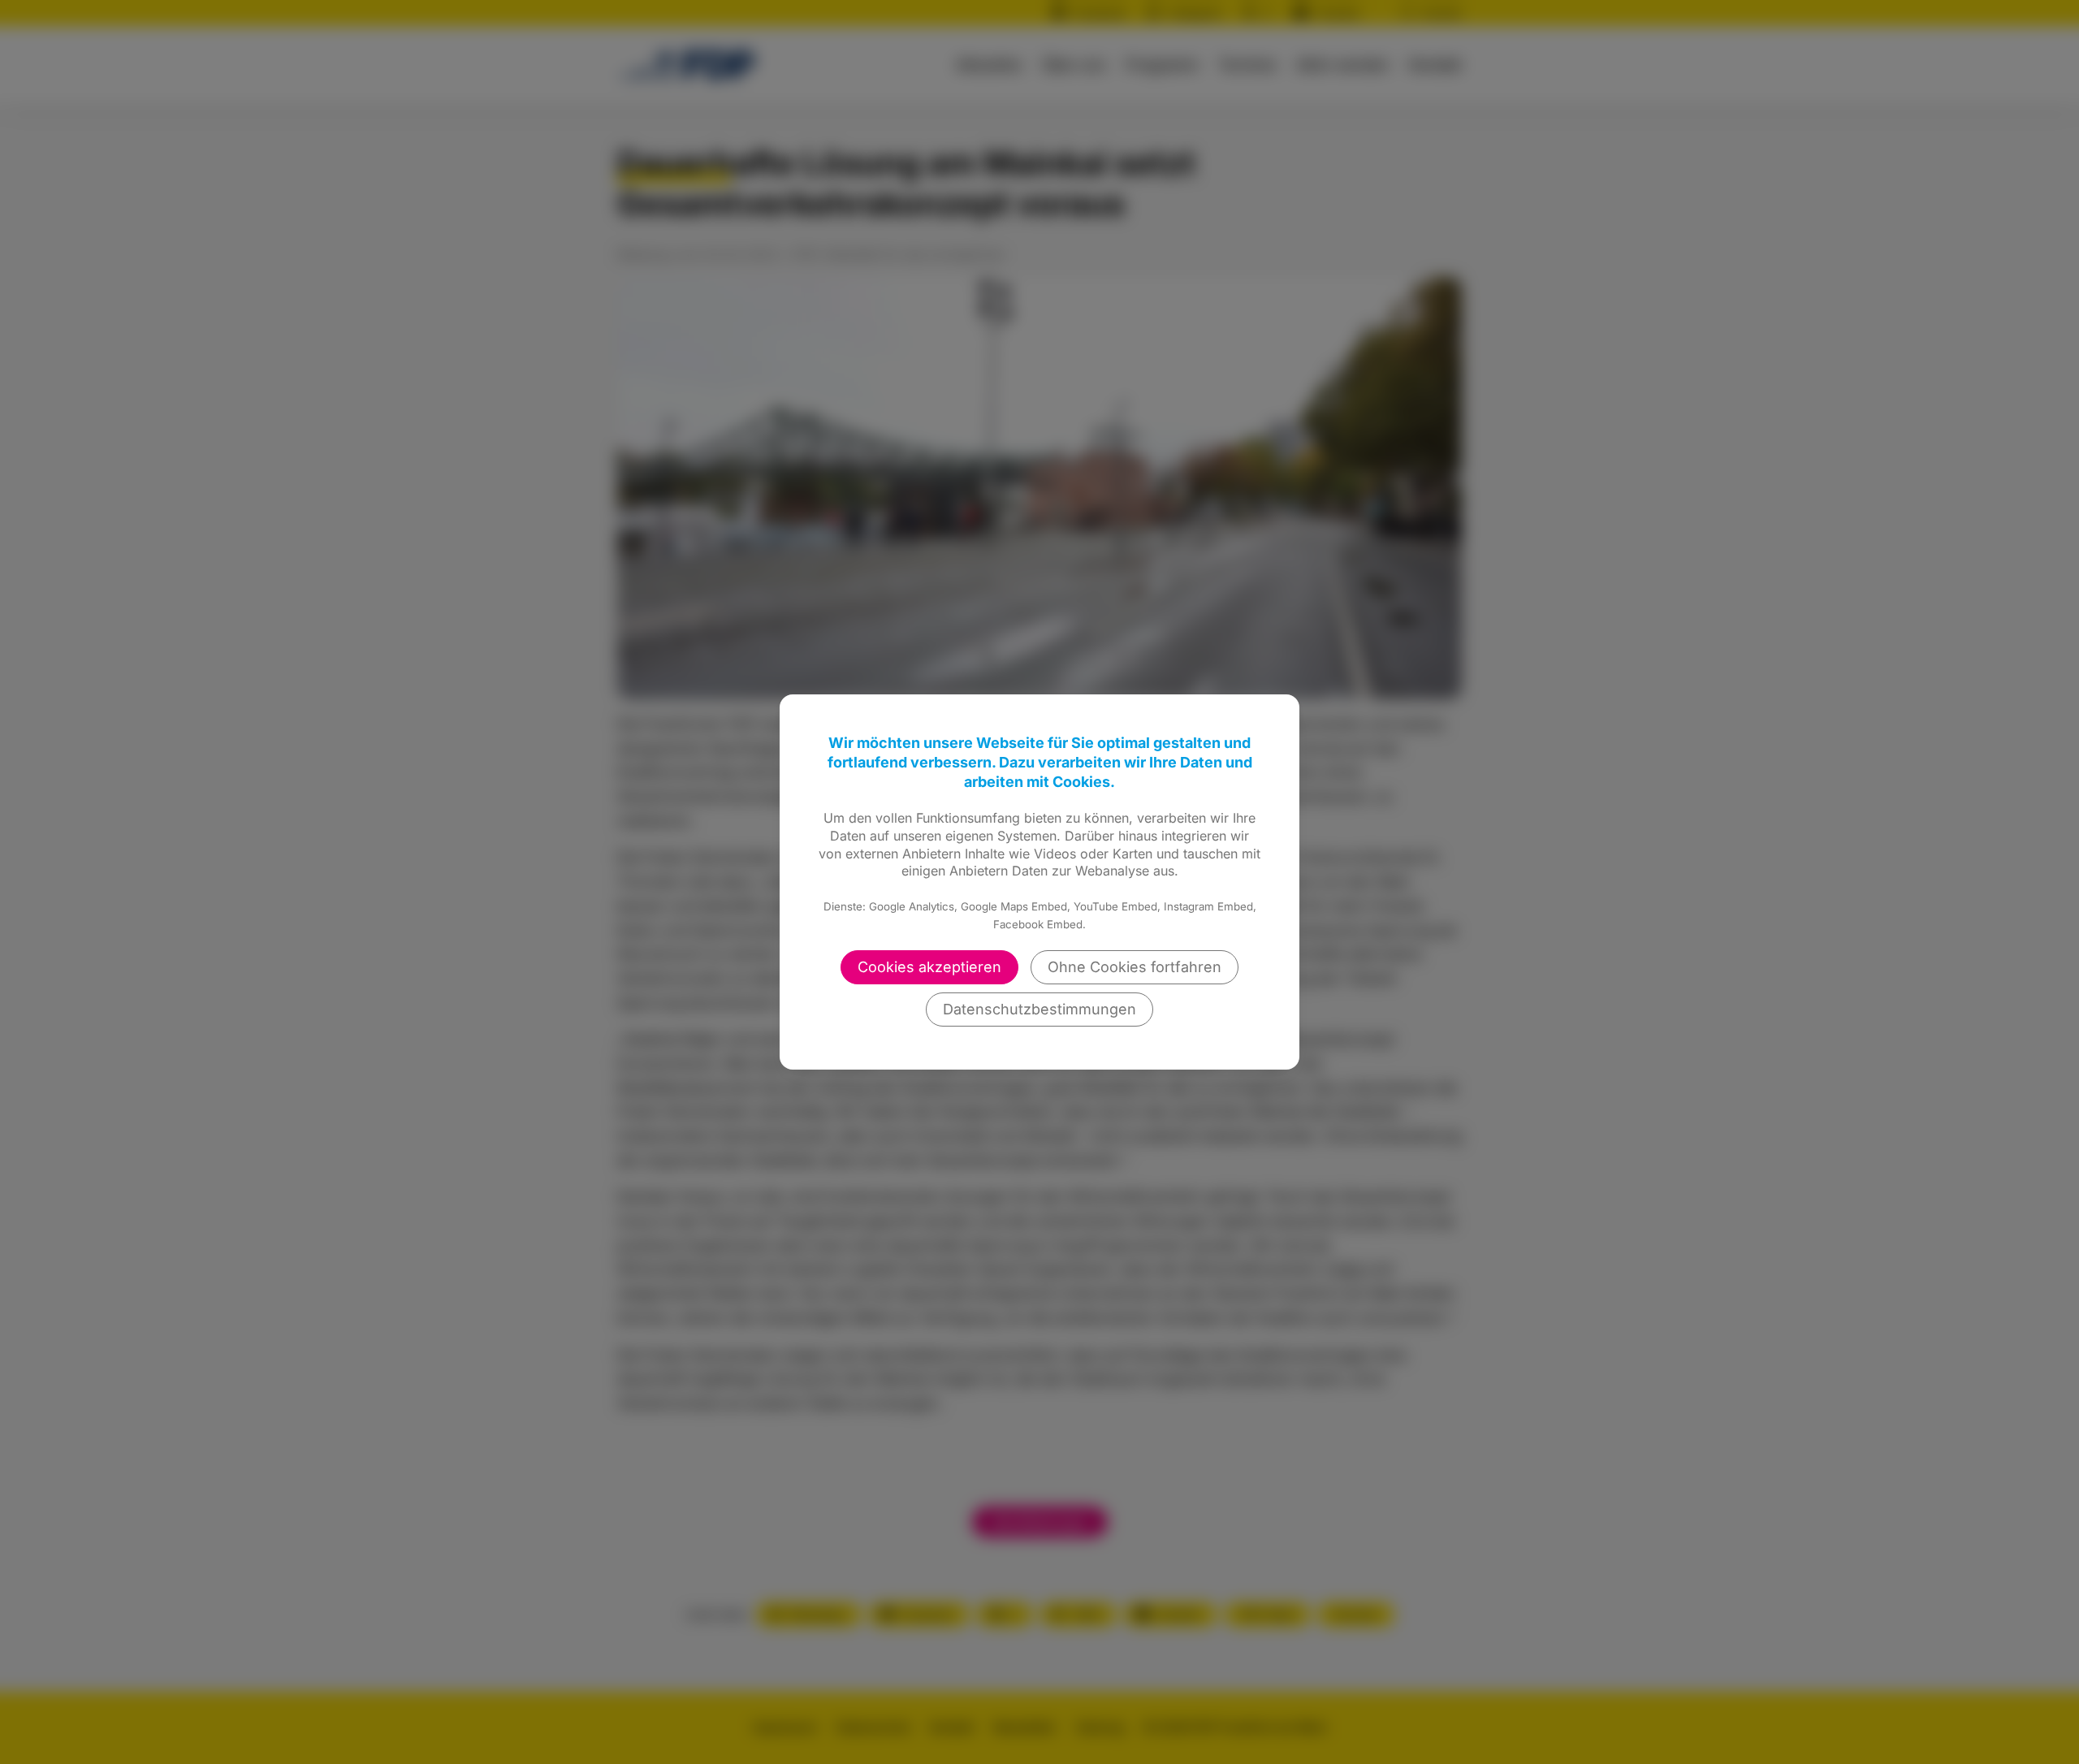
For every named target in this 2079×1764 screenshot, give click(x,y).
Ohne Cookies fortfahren (1135, 967)
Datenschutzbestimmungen (1039, 1009)
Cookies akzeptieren (929, 967)
